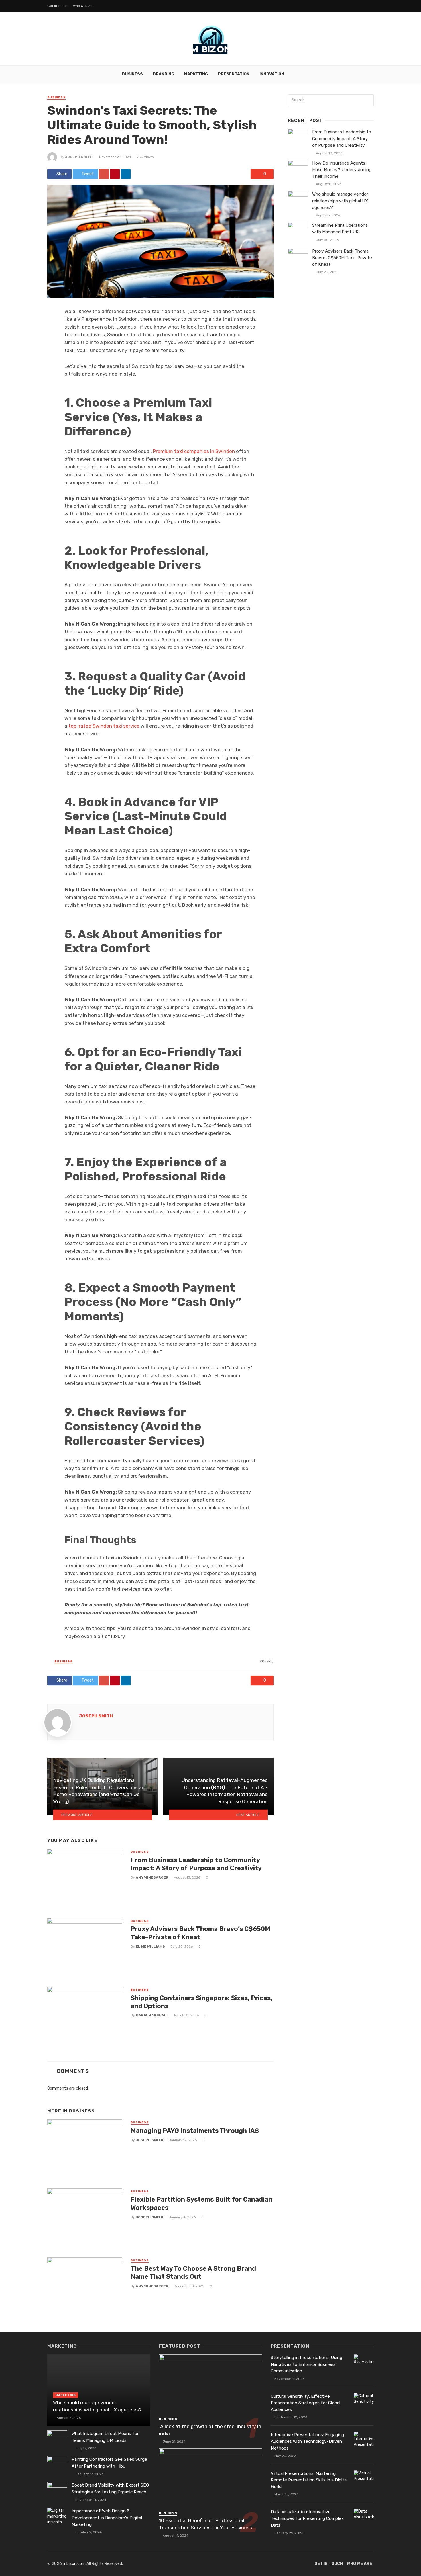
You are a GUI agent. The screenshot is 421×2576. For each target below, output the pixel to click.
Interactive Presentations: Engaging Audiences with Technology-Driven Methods (307, 2441)
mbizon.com (74, 2564)
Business (132, 74)
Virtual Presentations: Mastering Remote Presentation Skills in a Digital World (309, 2480)
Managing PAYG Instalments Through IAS (195, 2131)
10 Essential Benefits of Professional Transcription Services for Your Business (205, 2524)
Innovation (272, 74)
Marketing (196, 74)
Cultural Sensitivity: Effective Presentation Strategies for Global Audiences (305, 2403)
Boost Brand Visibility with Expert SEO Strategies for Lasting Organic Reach (110, 2488)
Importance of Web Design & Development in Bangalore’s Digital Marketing (107, 2518)
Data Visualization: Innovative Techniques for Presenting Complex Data (307, 2518)
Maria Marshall (152, 2015)
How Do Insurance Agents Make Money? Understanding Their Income (342, 170)
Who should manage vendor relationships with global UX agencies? (340, 201)
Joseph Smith (79, 157)
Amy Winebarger (152, 1877)
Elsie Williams (150, 1946)
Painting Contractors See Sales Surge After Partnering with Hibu (109, 2463)
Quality (268, 1661)
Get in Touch (57, 6)
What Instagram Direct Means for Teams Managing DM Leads (105, 2437)
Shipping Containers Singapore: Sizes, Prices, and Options (201, 2002)
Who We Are (83, 6)
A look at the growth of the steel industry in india (210, 2430)
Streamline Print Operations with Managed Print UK (340, 229)
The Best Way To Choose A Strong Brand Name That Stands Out (193, 2273)
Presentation (234, 74)
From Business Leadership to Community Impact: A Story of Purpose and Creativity (196, 1864)
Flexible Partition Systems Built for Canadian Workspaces (201, 2203)
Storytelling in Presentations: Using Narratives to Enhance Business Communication (306, 2364)
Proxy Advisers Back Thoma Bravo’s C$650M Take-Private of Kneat (200, 1933)
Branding (164, 74)
